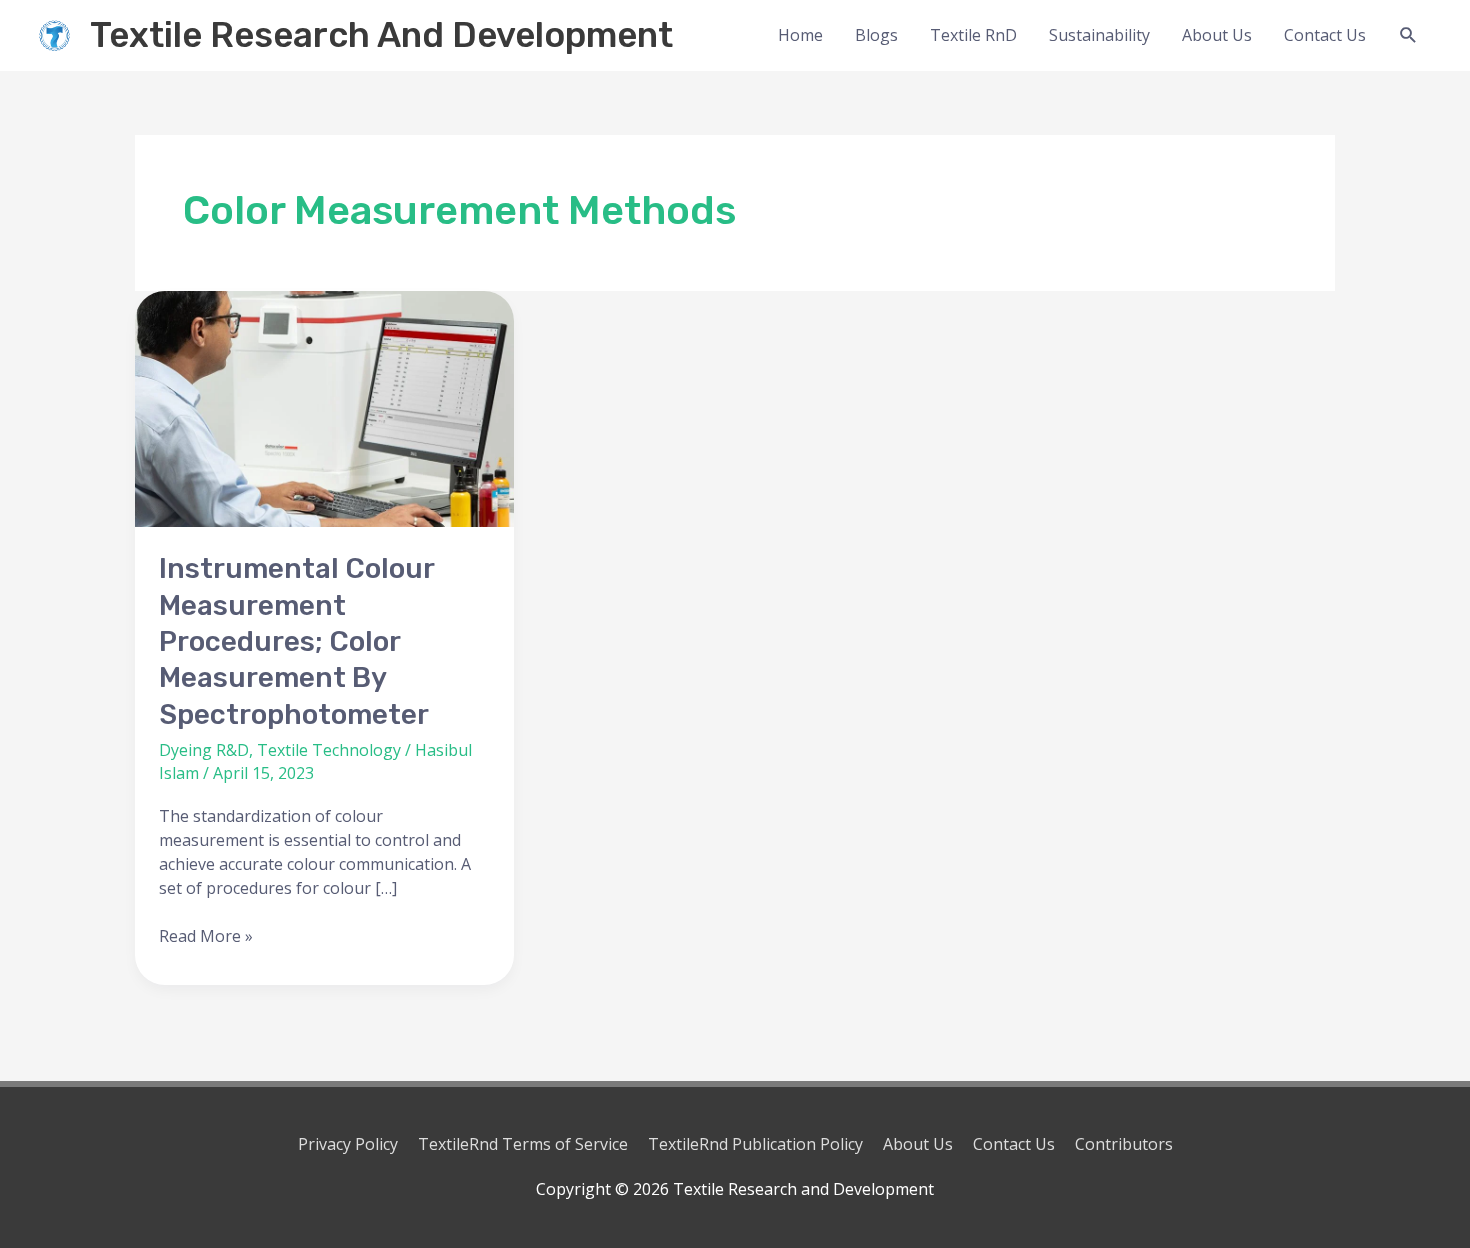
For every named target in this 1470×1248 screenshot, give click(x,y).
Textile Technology (329, 750)
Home (800, 35)
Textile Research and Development (381, 35)
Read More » (206, 935)
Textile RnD (973, 35)
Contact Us (1325, 35)
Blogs (876, 35)
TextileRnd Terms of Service (523, 1144)
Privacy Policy (348, 1144)
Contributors (1124, 1144)
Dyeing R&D (204, 750)
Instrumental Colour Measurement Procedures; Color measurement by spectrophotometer (296, 641)
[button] (1408, 35)
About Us (1217, 35)
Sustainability (1099, 35)
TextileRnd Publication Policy (755, 1144)
